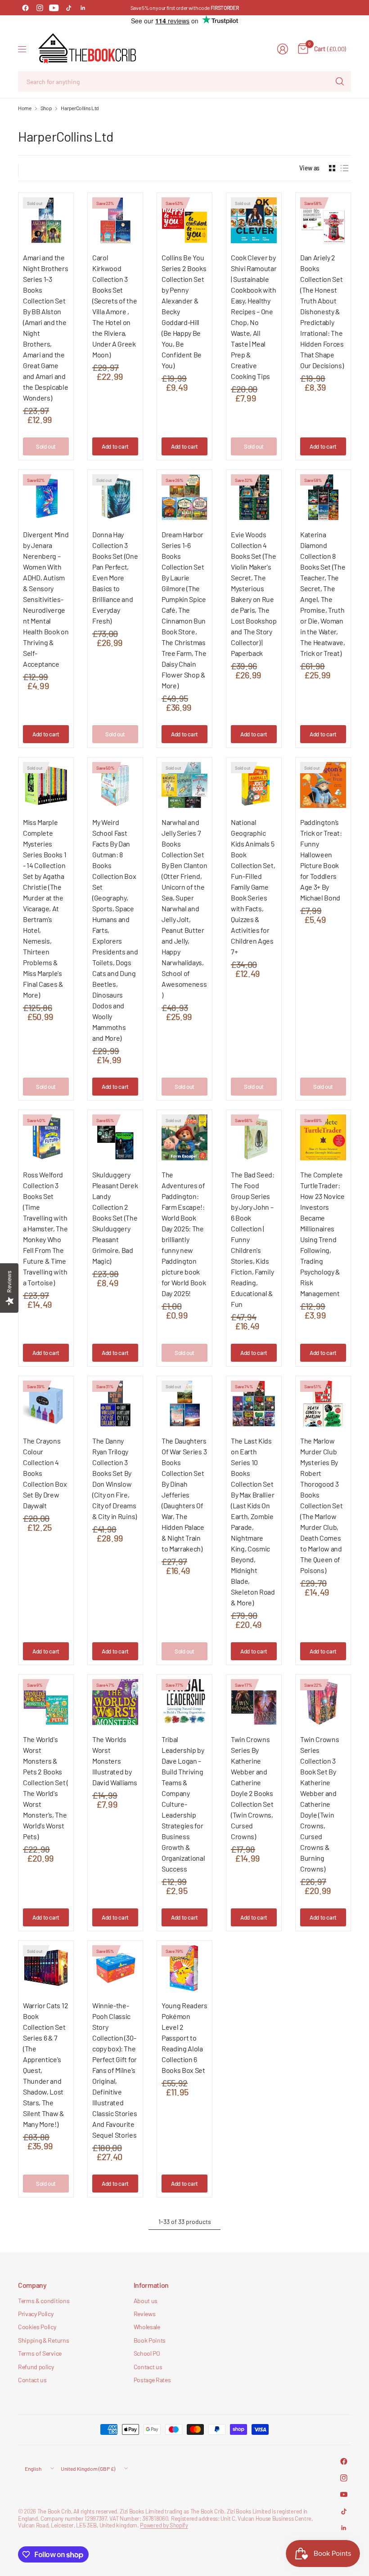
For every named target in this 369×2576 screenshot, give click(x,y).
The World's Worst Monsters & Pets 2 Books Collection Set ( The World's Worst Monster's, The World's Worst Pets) (46, 1788)
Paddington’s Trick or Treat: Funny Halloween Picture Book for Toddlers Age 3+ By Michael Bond (321, 860)
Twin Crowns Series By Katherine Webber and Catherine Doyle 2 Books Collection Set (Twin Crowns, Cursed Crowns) (252, 1788)
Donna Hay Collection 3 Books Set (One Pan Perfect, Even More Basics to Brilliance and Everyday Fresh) (115, 577)
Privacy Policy (36, 2314)
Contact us (32, 2380)
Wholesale (147, 2327)
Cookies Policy (37, 2327)
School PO (147, 2353)
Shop (46, 108)
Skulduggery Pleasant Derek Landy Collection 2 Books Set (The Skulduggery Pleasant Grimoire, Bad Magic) (115, 1218)
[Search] (340, 81)
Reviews (145, 2314)
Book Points (150, 2340)
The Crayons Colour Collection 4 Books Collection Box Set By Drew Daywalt (45, 1473)
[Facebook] (25, 8)
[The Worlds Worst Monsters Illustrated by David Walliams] (115, 1702)
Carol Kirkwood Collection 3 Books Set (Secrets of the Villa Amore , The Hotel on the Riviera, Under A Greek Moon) (115, 306)
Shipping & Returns (43, 2340)
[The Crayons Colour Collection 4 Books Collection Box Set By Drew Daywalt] (46, 1404)
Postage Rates (152, 2380)
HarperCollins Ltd (80, 108)
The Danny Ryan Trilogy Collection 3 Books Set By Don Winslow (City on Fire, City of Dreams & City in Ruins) (115, 1478)
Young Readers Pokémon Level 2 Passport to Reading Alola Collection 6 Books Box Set (184, 2038)
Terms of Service (40, 2353)
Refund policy (36, 2367)
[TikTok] (68, 8)
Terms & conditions (44, 2301)
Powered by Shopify (164, 2525)
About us (146, 2301)
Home (25, 108)
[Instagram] (40, 8)
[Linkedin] (83, 8)
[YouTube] (54, 8)
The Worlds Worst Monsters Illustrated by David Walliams (115, 1761)
